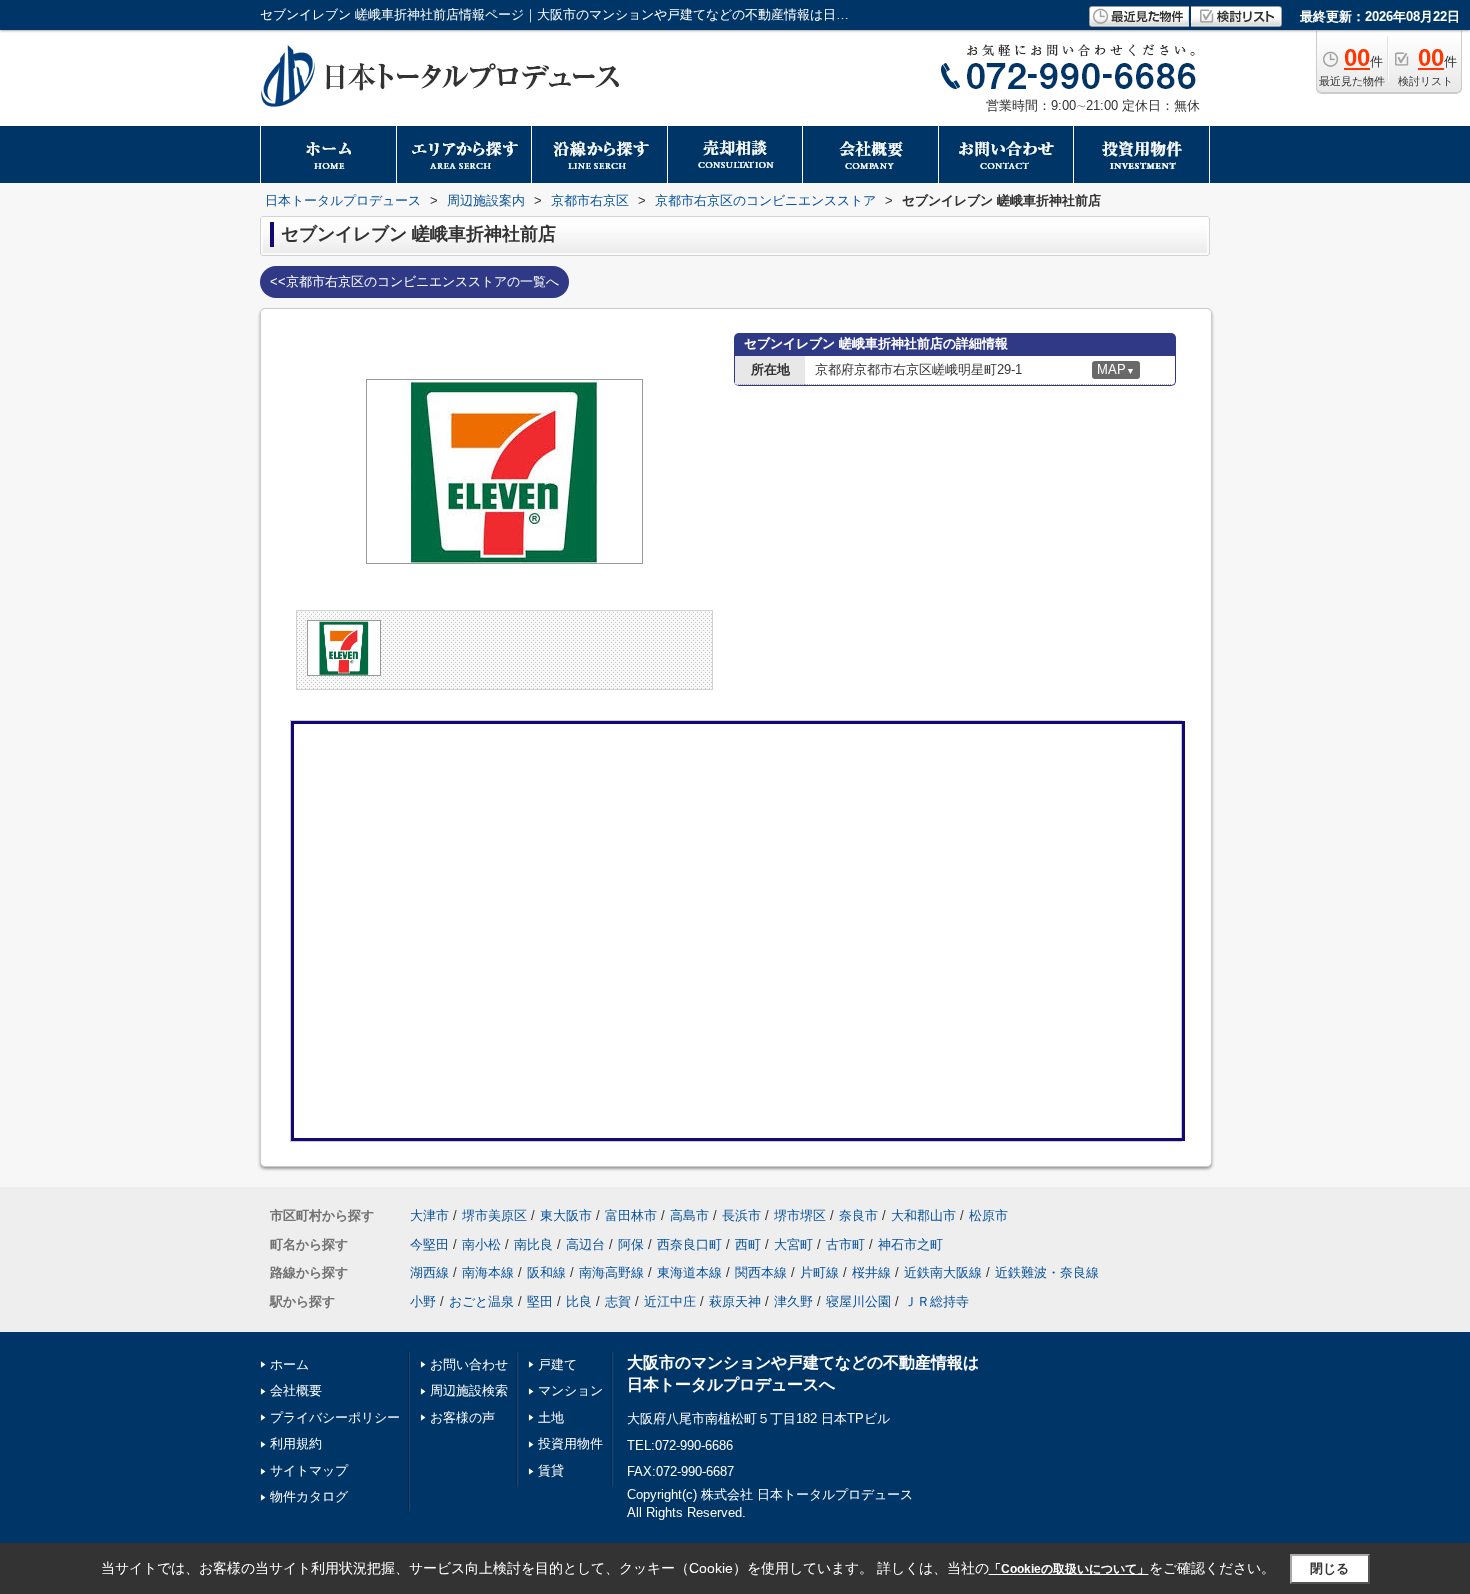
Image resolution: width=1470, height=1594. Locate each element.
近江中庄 (670, 1301)
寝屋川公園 (858, 1301)
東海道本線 (689, 1272)
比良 (579, 1301)
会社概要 (296, 1390)
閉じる (1329, 1568)
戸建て (557, 1364)
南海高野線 (611, 1272)
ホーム (289, 1364)
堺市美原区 (494, 1215)
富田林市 (631, 1215)
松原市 (988, 1215)
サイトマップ (309, 1470)
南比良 (533, 1244)
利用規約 (296, 1443)
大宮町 (793, 1244)
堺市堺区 (800, 1215)
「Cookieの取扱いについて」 (1069, 1569)
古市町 (845, 1244)
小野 (423, 1301)
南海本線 (488, 1272)
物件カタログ (309, 1496)
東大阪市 (566, 1215)
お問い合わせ (469, 1364)
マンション (570, 1390)
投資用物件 (570, 1443)
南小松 (481, 1244)
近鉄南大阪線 (943, 1272)
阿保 (631, 1244)
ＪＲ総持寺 (936, 1301)
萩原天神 (735, 1301)
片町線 (819, 1272)
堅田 (540, 1301)
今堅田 (429, 1244)
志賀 (618, 1301)
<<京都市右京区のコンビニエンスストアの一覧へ (414, 281)
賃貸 (551, 1470)
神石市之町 (910, 1244)
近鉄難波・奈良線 (1047, 1272)
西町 (748, 1244)
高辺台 (585, 1244)
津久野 (793, 1301)
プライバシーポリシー (335, 1417)
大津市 (429, 1215)
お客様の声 (462, 1417)
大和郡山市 (923, 1215)
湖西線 (429, 1272)
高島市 (689, 1215)
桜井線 (871, 1272)
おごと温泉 (481, 1301)
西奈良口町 (689, 1244)
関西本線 (761, 1272)
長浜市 (741, 1215)
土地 (551, 1417)
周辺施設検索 (469, 1390)
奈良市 (858, 1215)
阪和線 (546, 1272)
